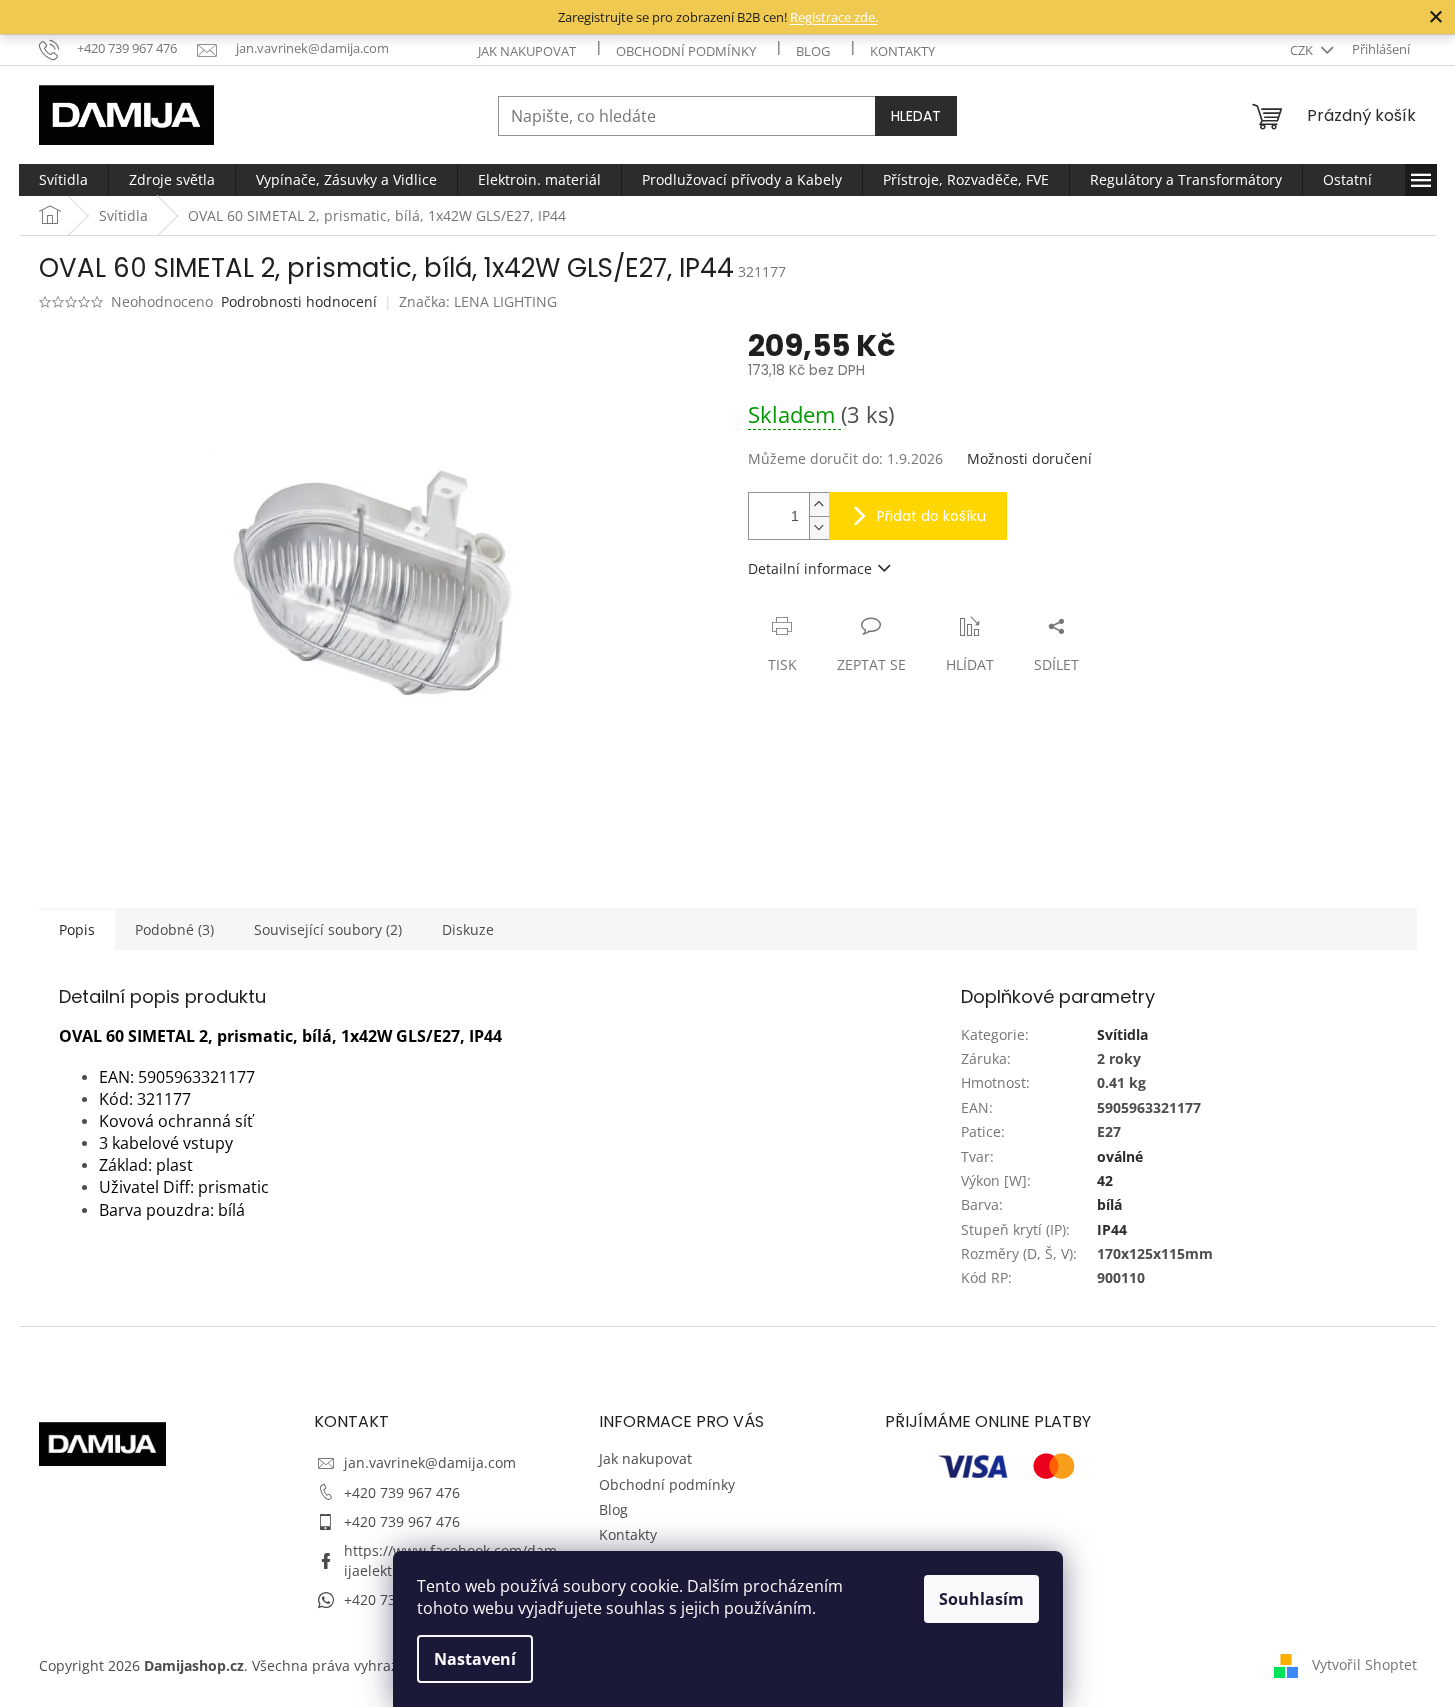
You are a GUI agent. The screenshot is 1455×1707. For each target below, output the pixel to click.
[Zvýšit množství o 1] (819, 504)
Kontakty (902, 51)
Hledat (916, 116)
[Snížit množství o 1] (819, 527)
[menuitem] (63, 180)
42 (1105, 1180)
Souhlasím (981, 1599)
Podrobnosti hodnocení (299, 301)
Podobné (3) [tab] (174, 929)
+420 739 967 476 (402, 1492)
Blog (813, 51)
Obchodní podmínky (686, 51)
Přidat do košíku (931, 516)
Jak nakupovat (527, 51)
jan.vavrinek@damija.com (430, 1462)
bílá (1109, 1204)
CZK (1303, 50)
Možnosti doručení (1029, 458)
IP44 (1112, 1229)
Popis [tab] (77, 929)
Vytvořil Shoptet (1364, 1664)
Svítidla (1122, 1034)
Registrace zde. (834, 17)
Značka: (478, 301)
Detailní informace (810, 568)
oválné (1120, 1156)
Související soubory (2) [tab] (328, 929)
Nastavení (475, 1659)
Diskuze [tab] (468, 929)
